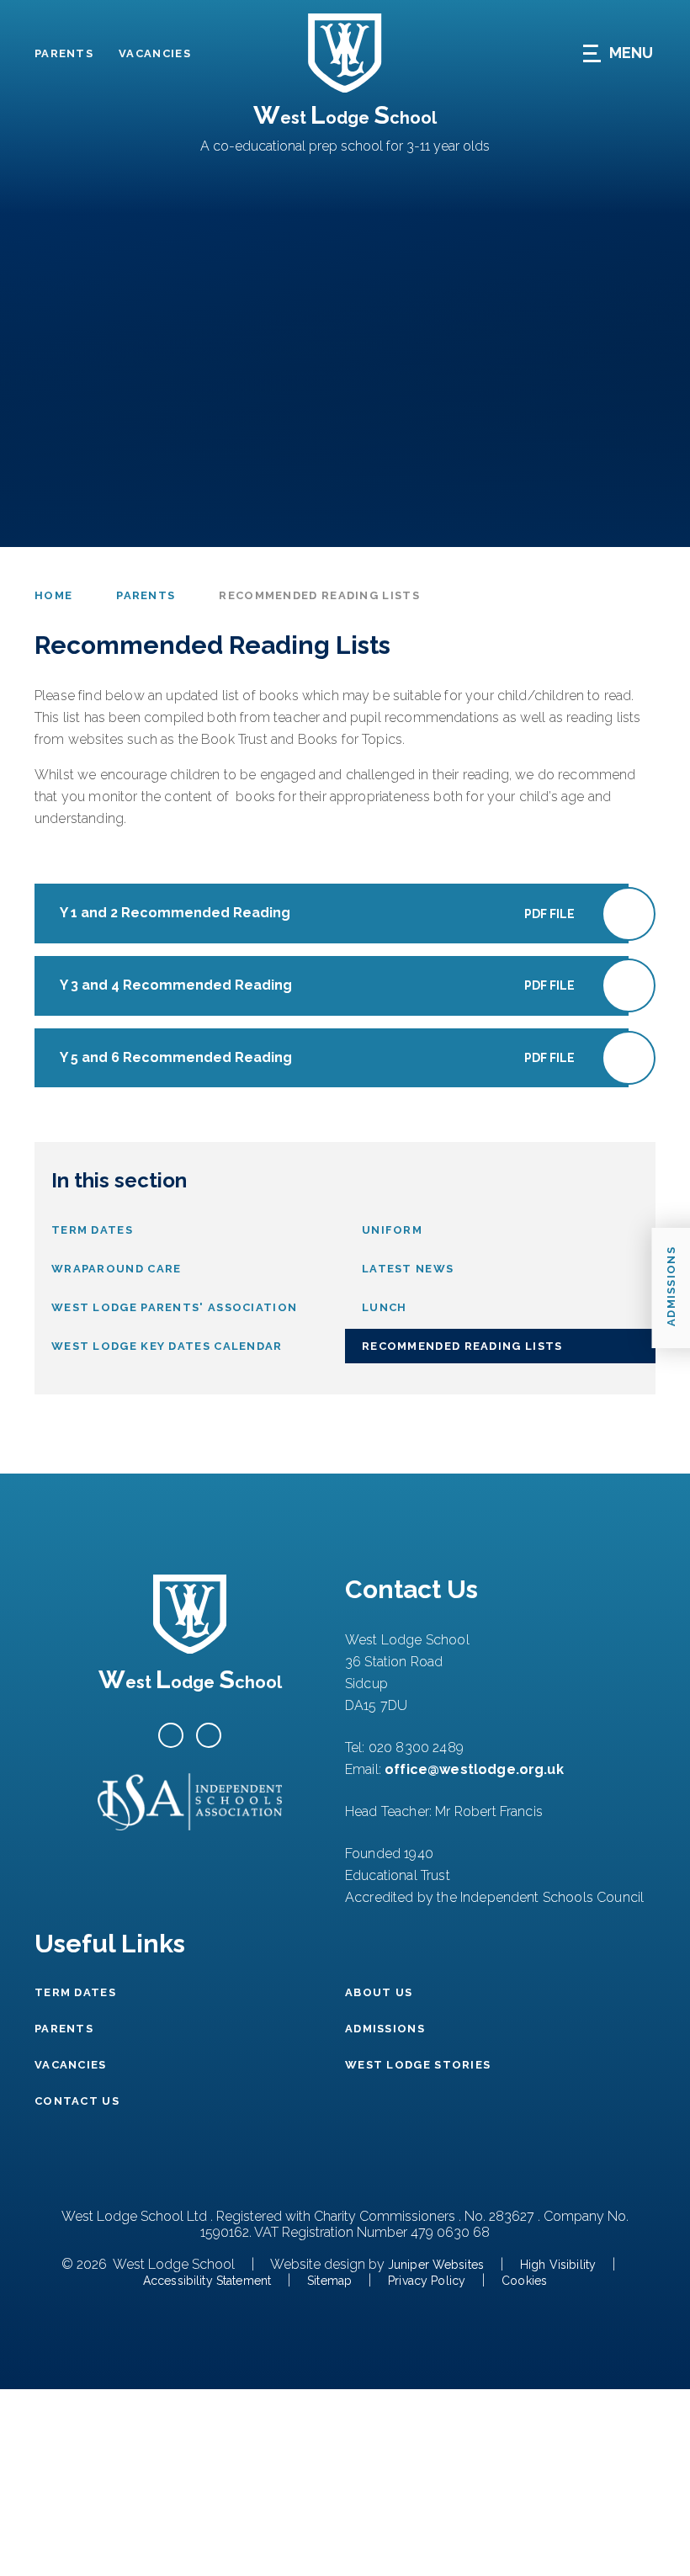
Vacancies (155, 53)
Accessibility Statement (207, 2281)
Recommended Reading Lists (319, 595)
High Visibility (558, 2265)
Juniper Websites (436, 2265)
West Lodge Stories (418, 2065)
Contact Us (77, 2101)
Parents (64, 53)
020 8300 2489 (416, 1747)
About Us (379, 1992)
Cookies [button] (524, 2281)
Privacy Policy (427, 2281)
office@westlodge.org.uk (474, 1769)
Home (53, 595)
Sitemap (329, 2281)
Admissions (385, 2029)
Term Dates (75, 1992)
